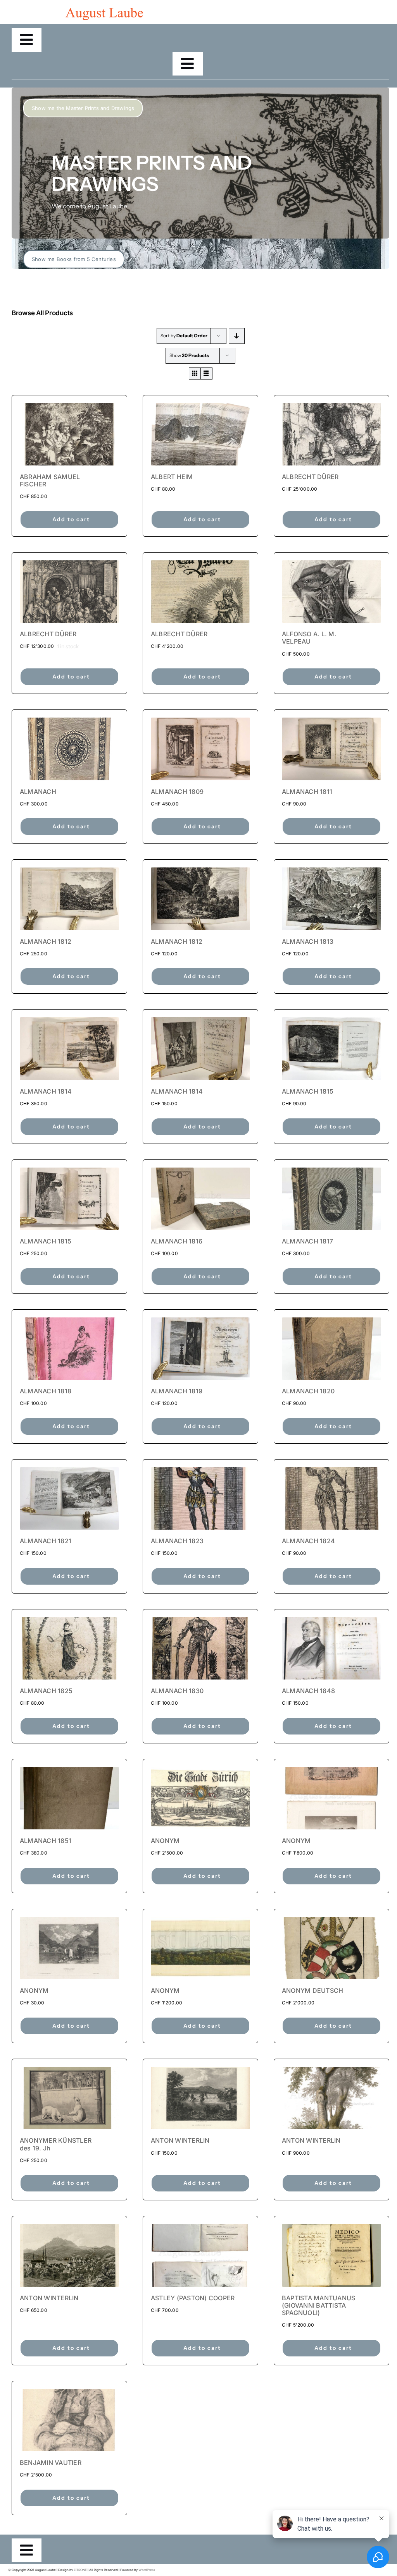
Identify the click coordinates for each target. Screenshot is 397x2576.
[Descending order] (237, 336)
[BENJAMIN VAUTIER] (69, 2420)
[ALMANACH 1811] (331, 749)
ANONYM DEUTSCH (312, 1990)
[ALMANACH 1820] (331, 1349)
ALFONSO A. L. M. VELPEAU (309, 638)
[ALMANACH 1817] (331, 1199)
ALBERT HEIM (172, 477)
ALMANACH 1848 (308, 1691)
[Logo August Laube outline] (104, 11)
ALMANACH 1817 (307, 1241)
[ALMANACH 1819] (200, 1349)
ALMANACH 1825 (46, 1691)
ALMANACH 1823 (177, 1541)
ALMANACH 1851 (46, 1841)
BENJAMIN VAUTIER (51, 2463)
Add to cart (71, 519)
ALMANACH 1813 (308, 941)
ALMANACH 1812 (46, 941)
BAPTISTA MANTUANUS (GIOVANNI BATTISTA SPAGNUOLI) (318, 2305)
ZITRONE (80, 2570)
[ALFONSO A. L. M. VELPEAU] (331, 592)
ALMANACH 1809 (177, 792)
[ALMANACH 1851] (69, 1798)
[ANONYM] (200, 1798)
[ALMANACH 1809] (200, 749)
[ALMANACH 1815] (331, 1048)
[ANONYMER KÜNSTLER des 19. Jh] (69, 2098)
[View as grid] (195, 374)
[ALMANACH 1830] (200, 1648)
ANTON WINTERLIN (180, 2140)
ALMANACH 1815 (308, 1091)
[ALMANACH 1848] (331, 1648)
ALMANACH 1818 (46, 1391)
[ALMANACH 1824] (331, 1498)
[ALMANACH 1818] (69, 1349)
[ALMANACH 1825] (69, 1648)
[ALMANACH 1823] (200, 1498)
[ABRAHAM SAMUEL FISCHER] (69, 434)
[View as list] (206, 374)
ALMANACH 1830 (177, 1691)
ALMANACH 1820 (308, 1391)
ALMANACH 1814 (46, 1091)
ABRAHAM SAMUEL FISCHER (50, 480)
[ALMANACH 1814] (69, 1048)
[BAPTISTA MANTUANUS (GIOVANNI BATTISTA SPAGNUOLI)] (331, 2255)
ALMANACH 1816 (177, 1241)
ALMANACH (38, 792)
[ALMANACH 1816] (200, 1199)
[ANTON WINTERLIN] (200, 2098)
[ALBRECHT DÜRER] (331, 434)
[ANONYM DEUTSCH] (331, 1948)
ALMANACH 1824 (308, 1541)
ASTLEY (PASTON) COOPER (193, 2298)
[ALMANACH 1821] (69, 1498)
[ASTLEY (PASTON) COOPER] (200, 2255)
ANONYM (165, 1841)
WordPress (147, 2570)
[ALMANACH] (69, 749)
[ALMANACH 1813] (331, 899)
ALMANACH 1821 (46, 1541)
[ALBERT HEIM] (200, 434)
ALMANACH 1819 (177, 1391)
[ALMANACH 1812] (69, 899)
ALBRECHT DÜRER (310, 477)
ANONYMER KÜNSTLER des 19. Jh (56, 2144)
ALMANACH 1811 (307, 792)
